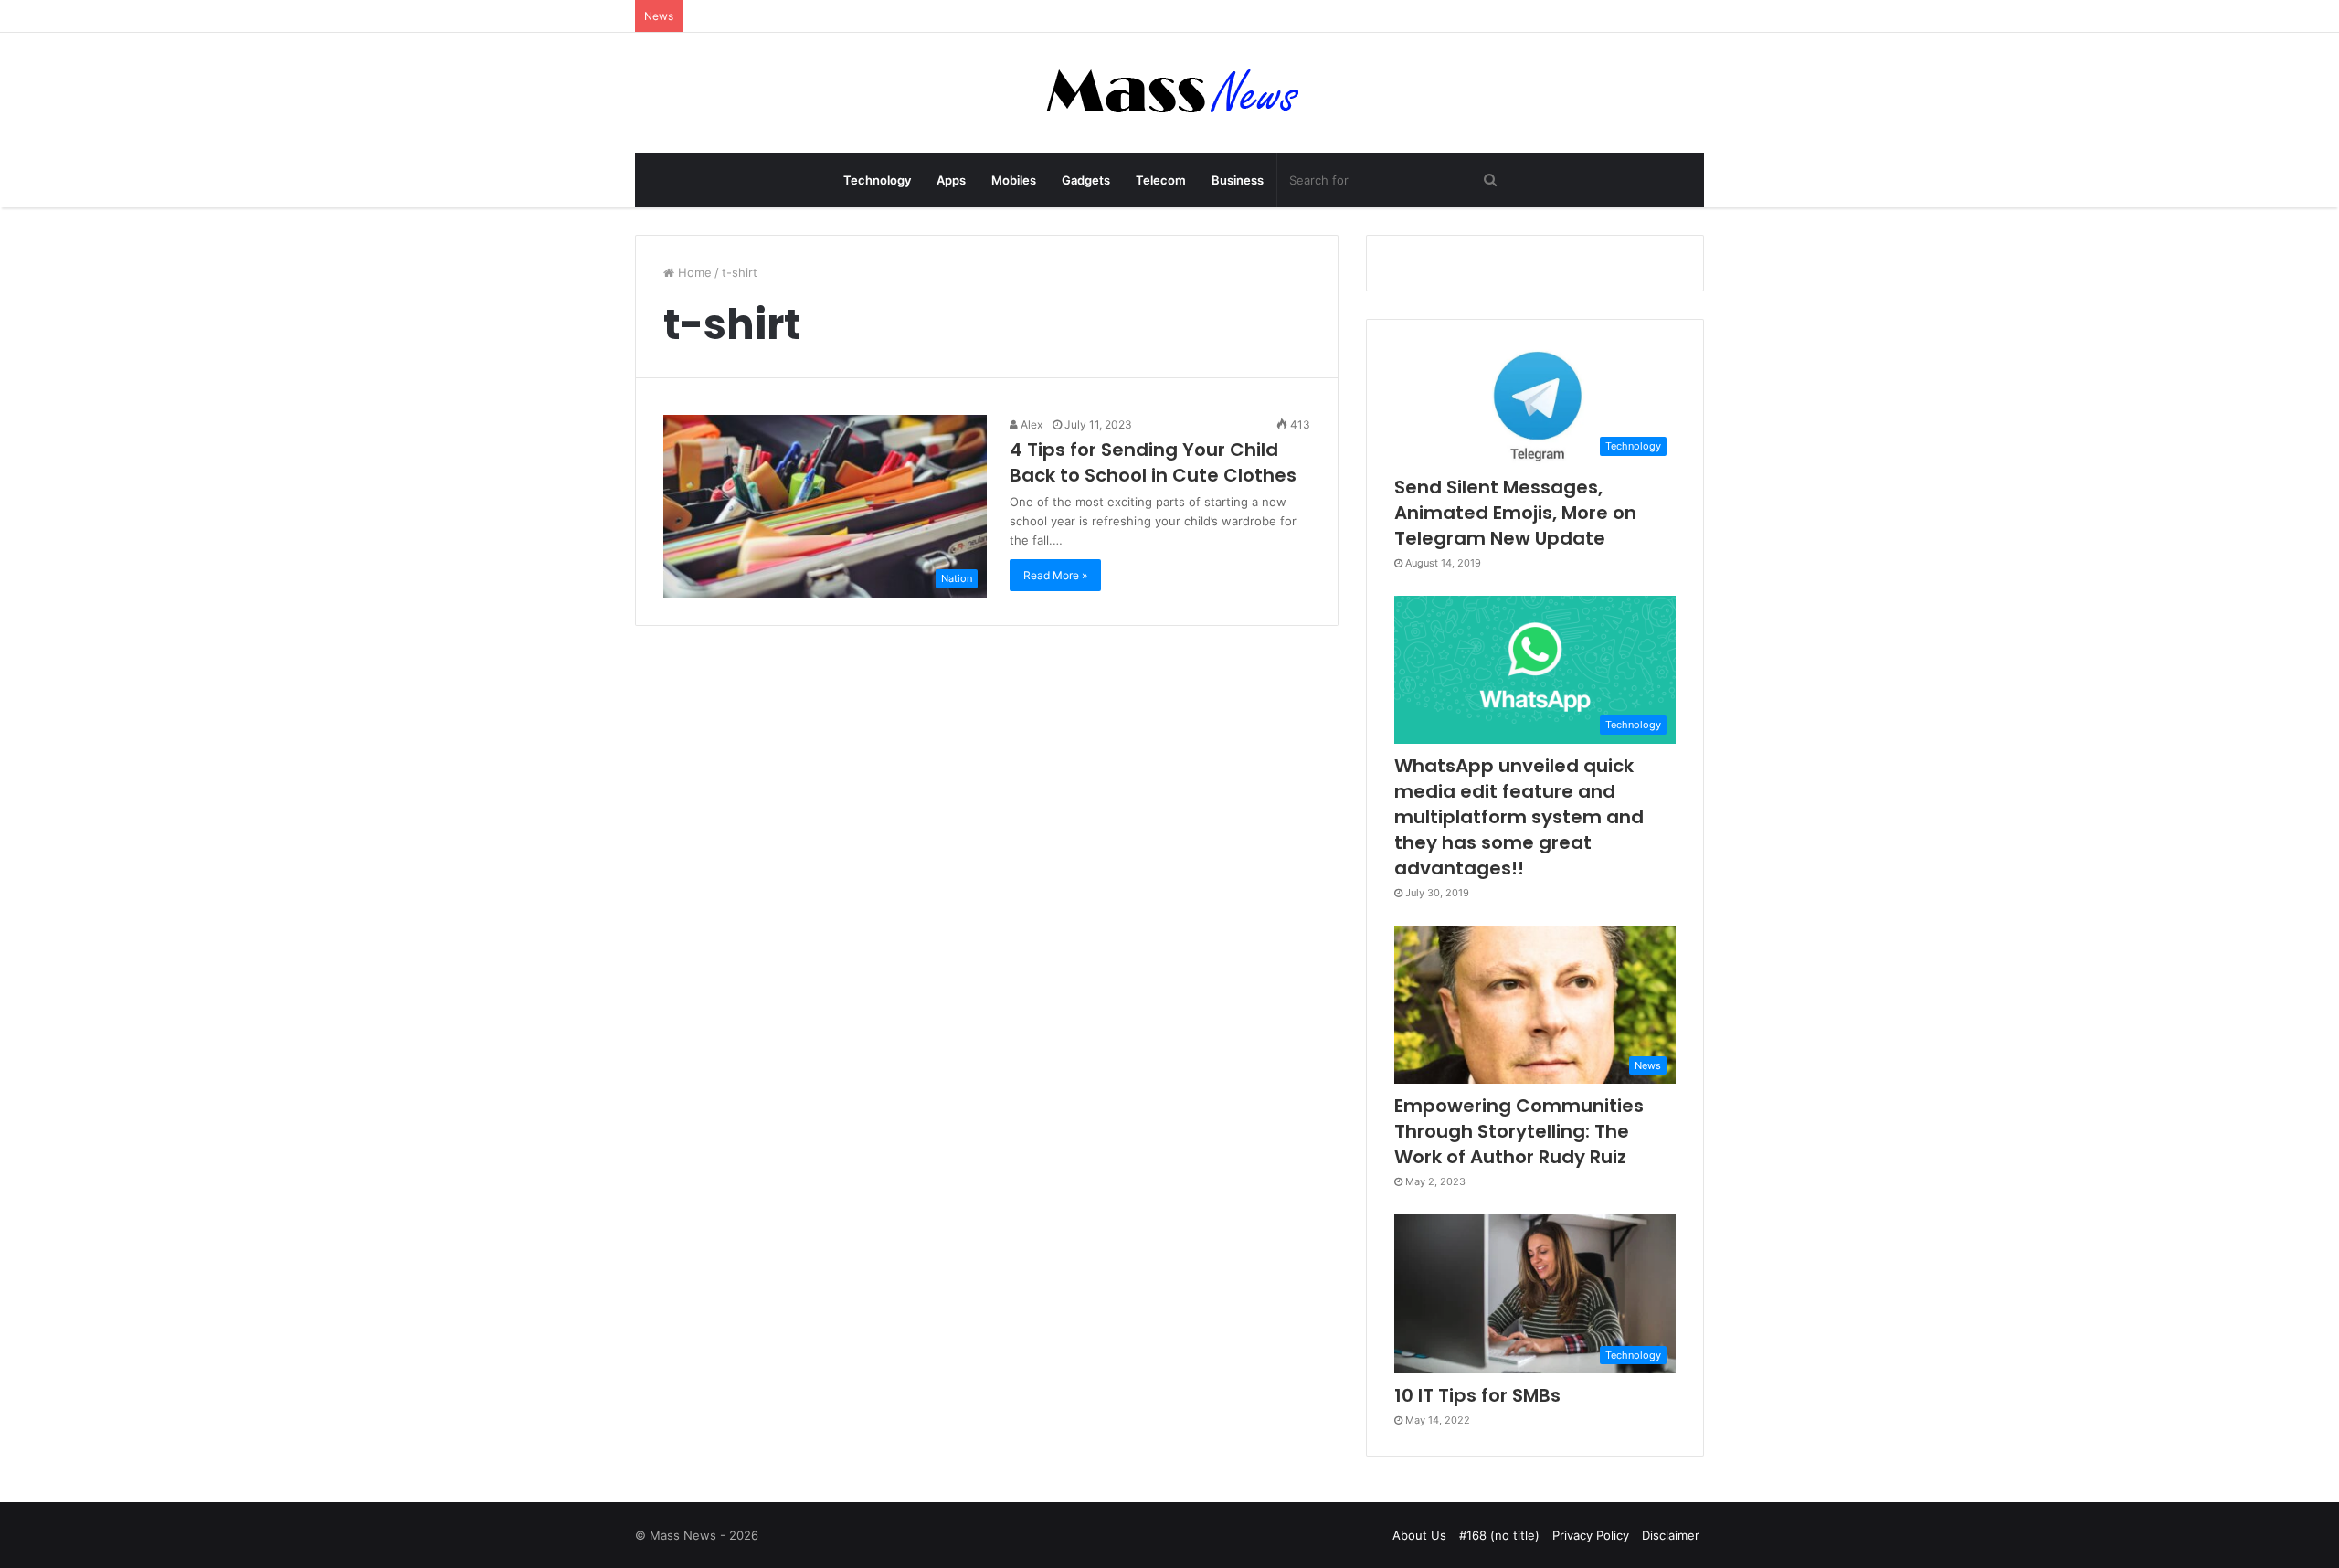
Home (693, 272)
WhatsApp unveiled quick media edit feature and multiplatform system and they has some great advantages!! (1519, 817)
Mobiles (1014, 180)
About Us (1419, 1535)
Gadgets (1086, 180)
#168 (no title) (1499, 1535)
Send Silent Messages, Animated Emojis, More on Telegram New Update (1515, 513)
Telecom (1161, 180)
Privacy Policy (1591, 1535)
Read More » (1055, 575)
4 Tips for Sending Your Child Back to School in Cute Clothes (1153, 462)
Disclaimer (1671, 1535)
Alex (1030, 424)
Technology (877, 180)
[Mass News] (1170, 93)
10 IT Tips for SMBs (1477, 1395)
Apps (951, 180)
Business (1238, 180)
